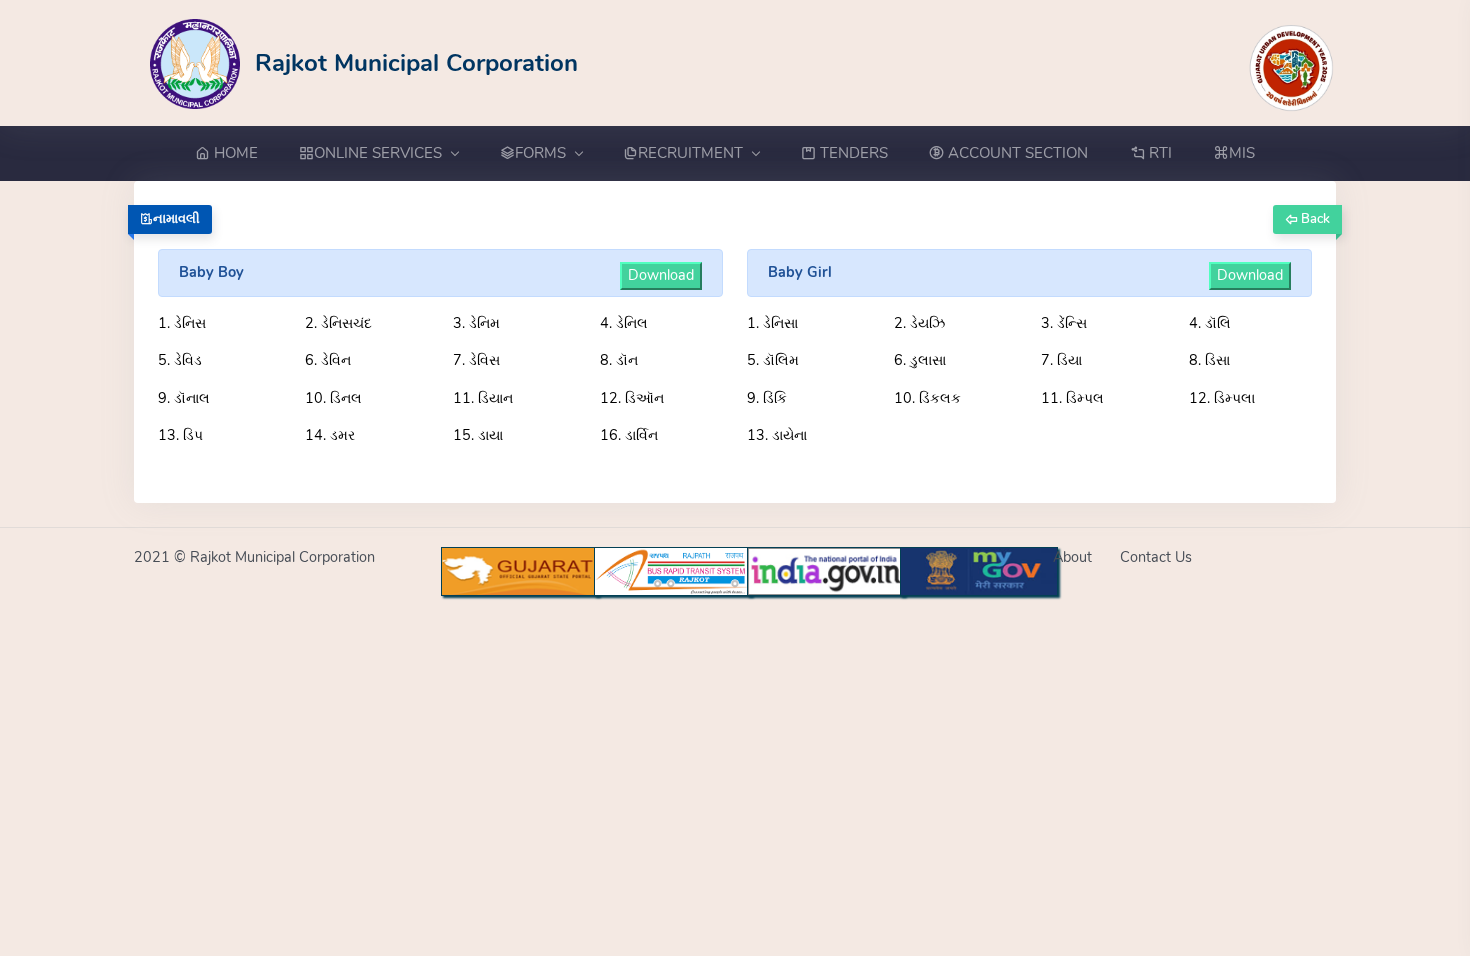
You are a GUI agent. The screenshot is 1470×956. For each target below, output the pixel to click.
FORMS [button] (540, 153)
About (1072, 557)
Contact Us (1156, 557)
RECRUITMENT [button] (690, 153)
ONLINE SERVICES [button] (378, 153)
